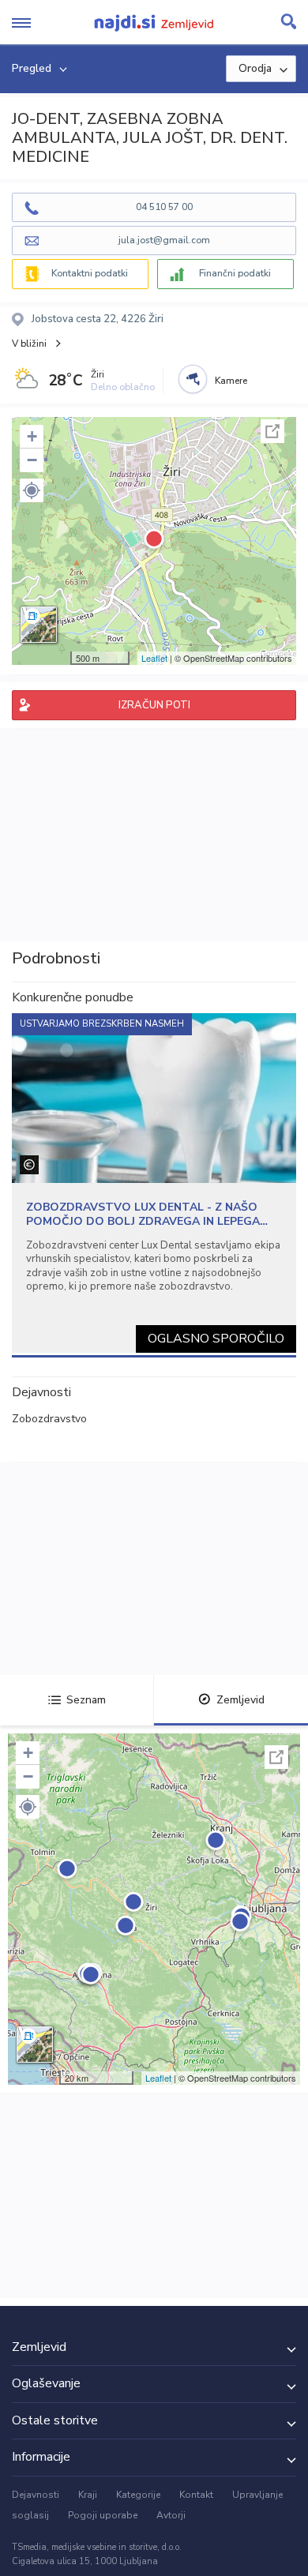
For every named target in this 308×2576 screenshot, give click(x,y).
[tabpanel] (154, 1183)
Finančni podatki (235, 273)
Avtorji (171, 2515)
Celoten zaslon (272, 431)
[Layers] (39, 625)
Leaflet (154, 658)
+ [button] (32, 436)
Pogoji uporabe (103, 2515)
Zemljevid (240, 1700)
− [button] (32, 460)
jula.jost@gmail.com (164, 240)
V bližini (29, 344)
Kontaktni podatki (90, 273)
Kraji (88, 2495)
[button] (32, 490)
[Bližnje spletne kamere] (193, 379)
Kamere (231, 381)
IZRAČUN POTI (154, 705)
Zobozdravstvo (49, 1419)
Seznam (86, 1700)
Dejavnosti (36, 2495)
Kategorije (138, 2495)
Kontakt (196, 2495)
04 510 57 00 (164, 207)
